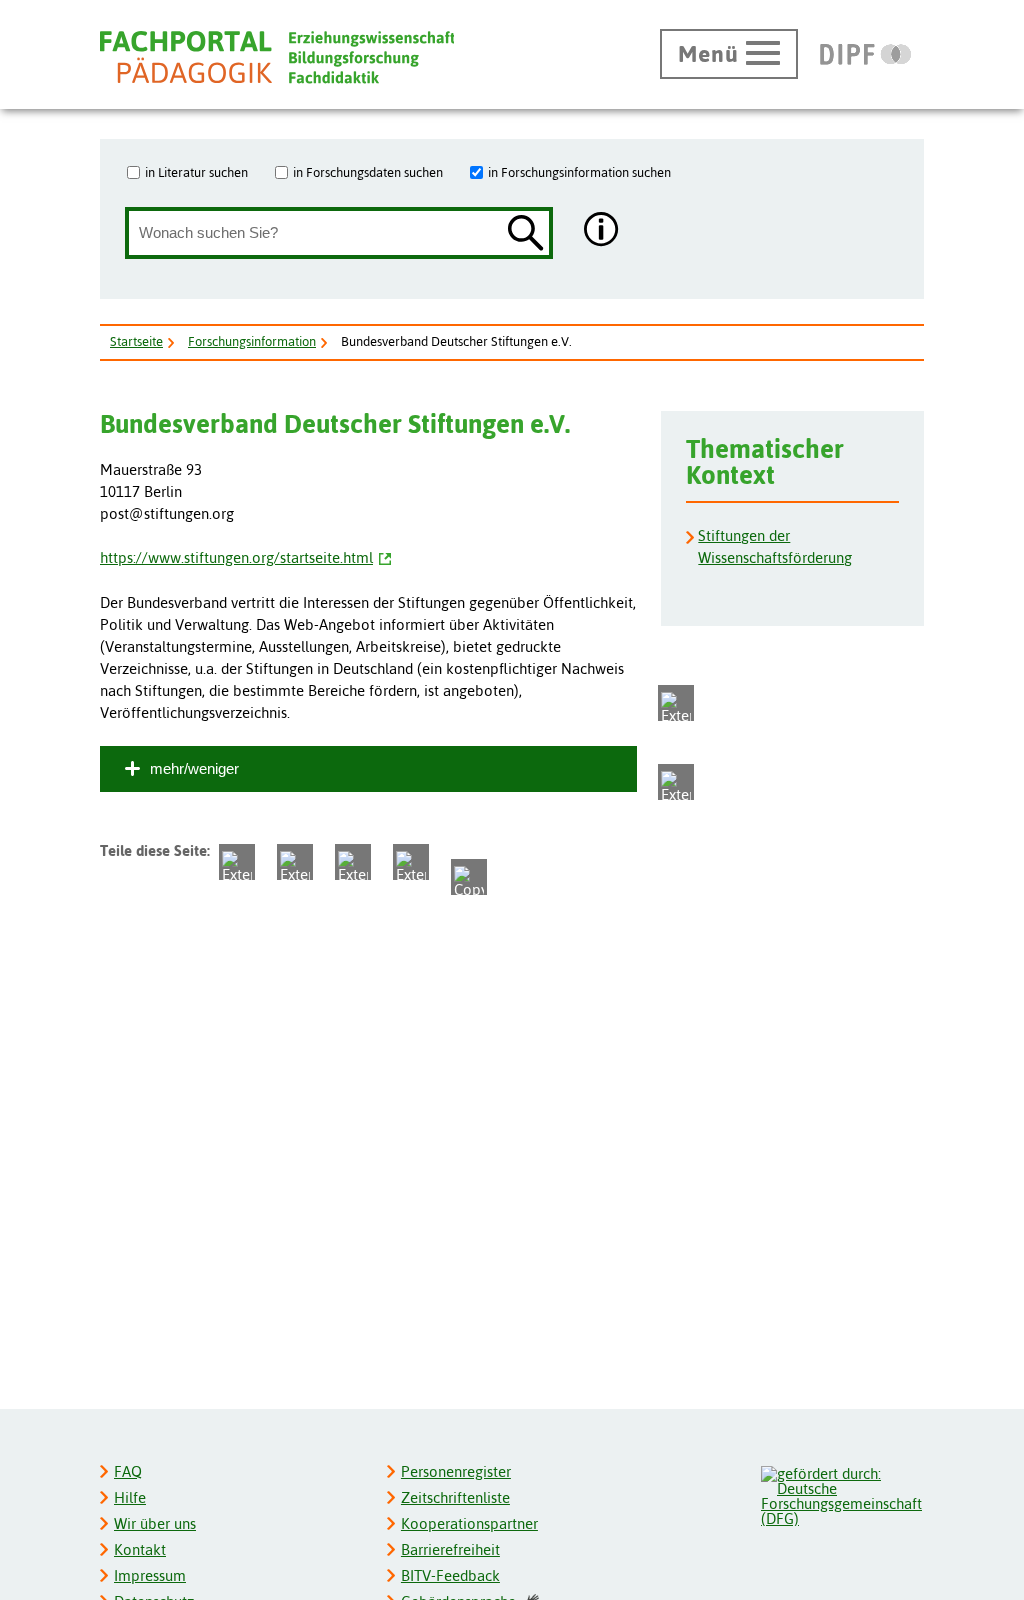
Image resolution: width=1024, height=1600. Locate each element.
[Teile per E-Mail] (411, 862)
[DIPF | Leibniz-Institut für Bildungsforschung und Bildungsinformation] (865, 54)
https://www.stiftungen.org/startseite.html (236, 557)
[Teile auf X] (237, 862)
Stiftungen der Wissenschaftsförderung (775, 546)
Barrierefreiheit (450, 1549)
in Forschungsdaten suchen (368, 172)
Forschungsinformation (252, 341)
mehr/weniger (194, 768)
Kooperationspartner (469, 1523)
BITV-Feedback (450, 1575)
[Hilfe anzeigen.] (602, 231)
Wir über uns (155, 1523)
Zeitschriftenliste (455, 1497)
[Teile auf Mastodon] (676, 703)
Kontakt (140, 1549)
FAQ (128, 1471)
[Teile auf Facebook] (676, 782)
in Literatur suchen (196, 172)
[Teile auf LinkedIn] (353, 862)
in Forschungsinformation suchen (579, 172)
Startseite (136, 341)
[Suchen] (526, 234)
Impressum (150, 1575)
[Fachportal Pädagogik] (277, 57)
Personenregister (456, 1471)
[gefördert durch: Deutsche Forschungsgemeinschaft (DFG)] (841, 1493)
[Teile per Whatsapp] (295, 862)
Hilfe (130, 1497)
